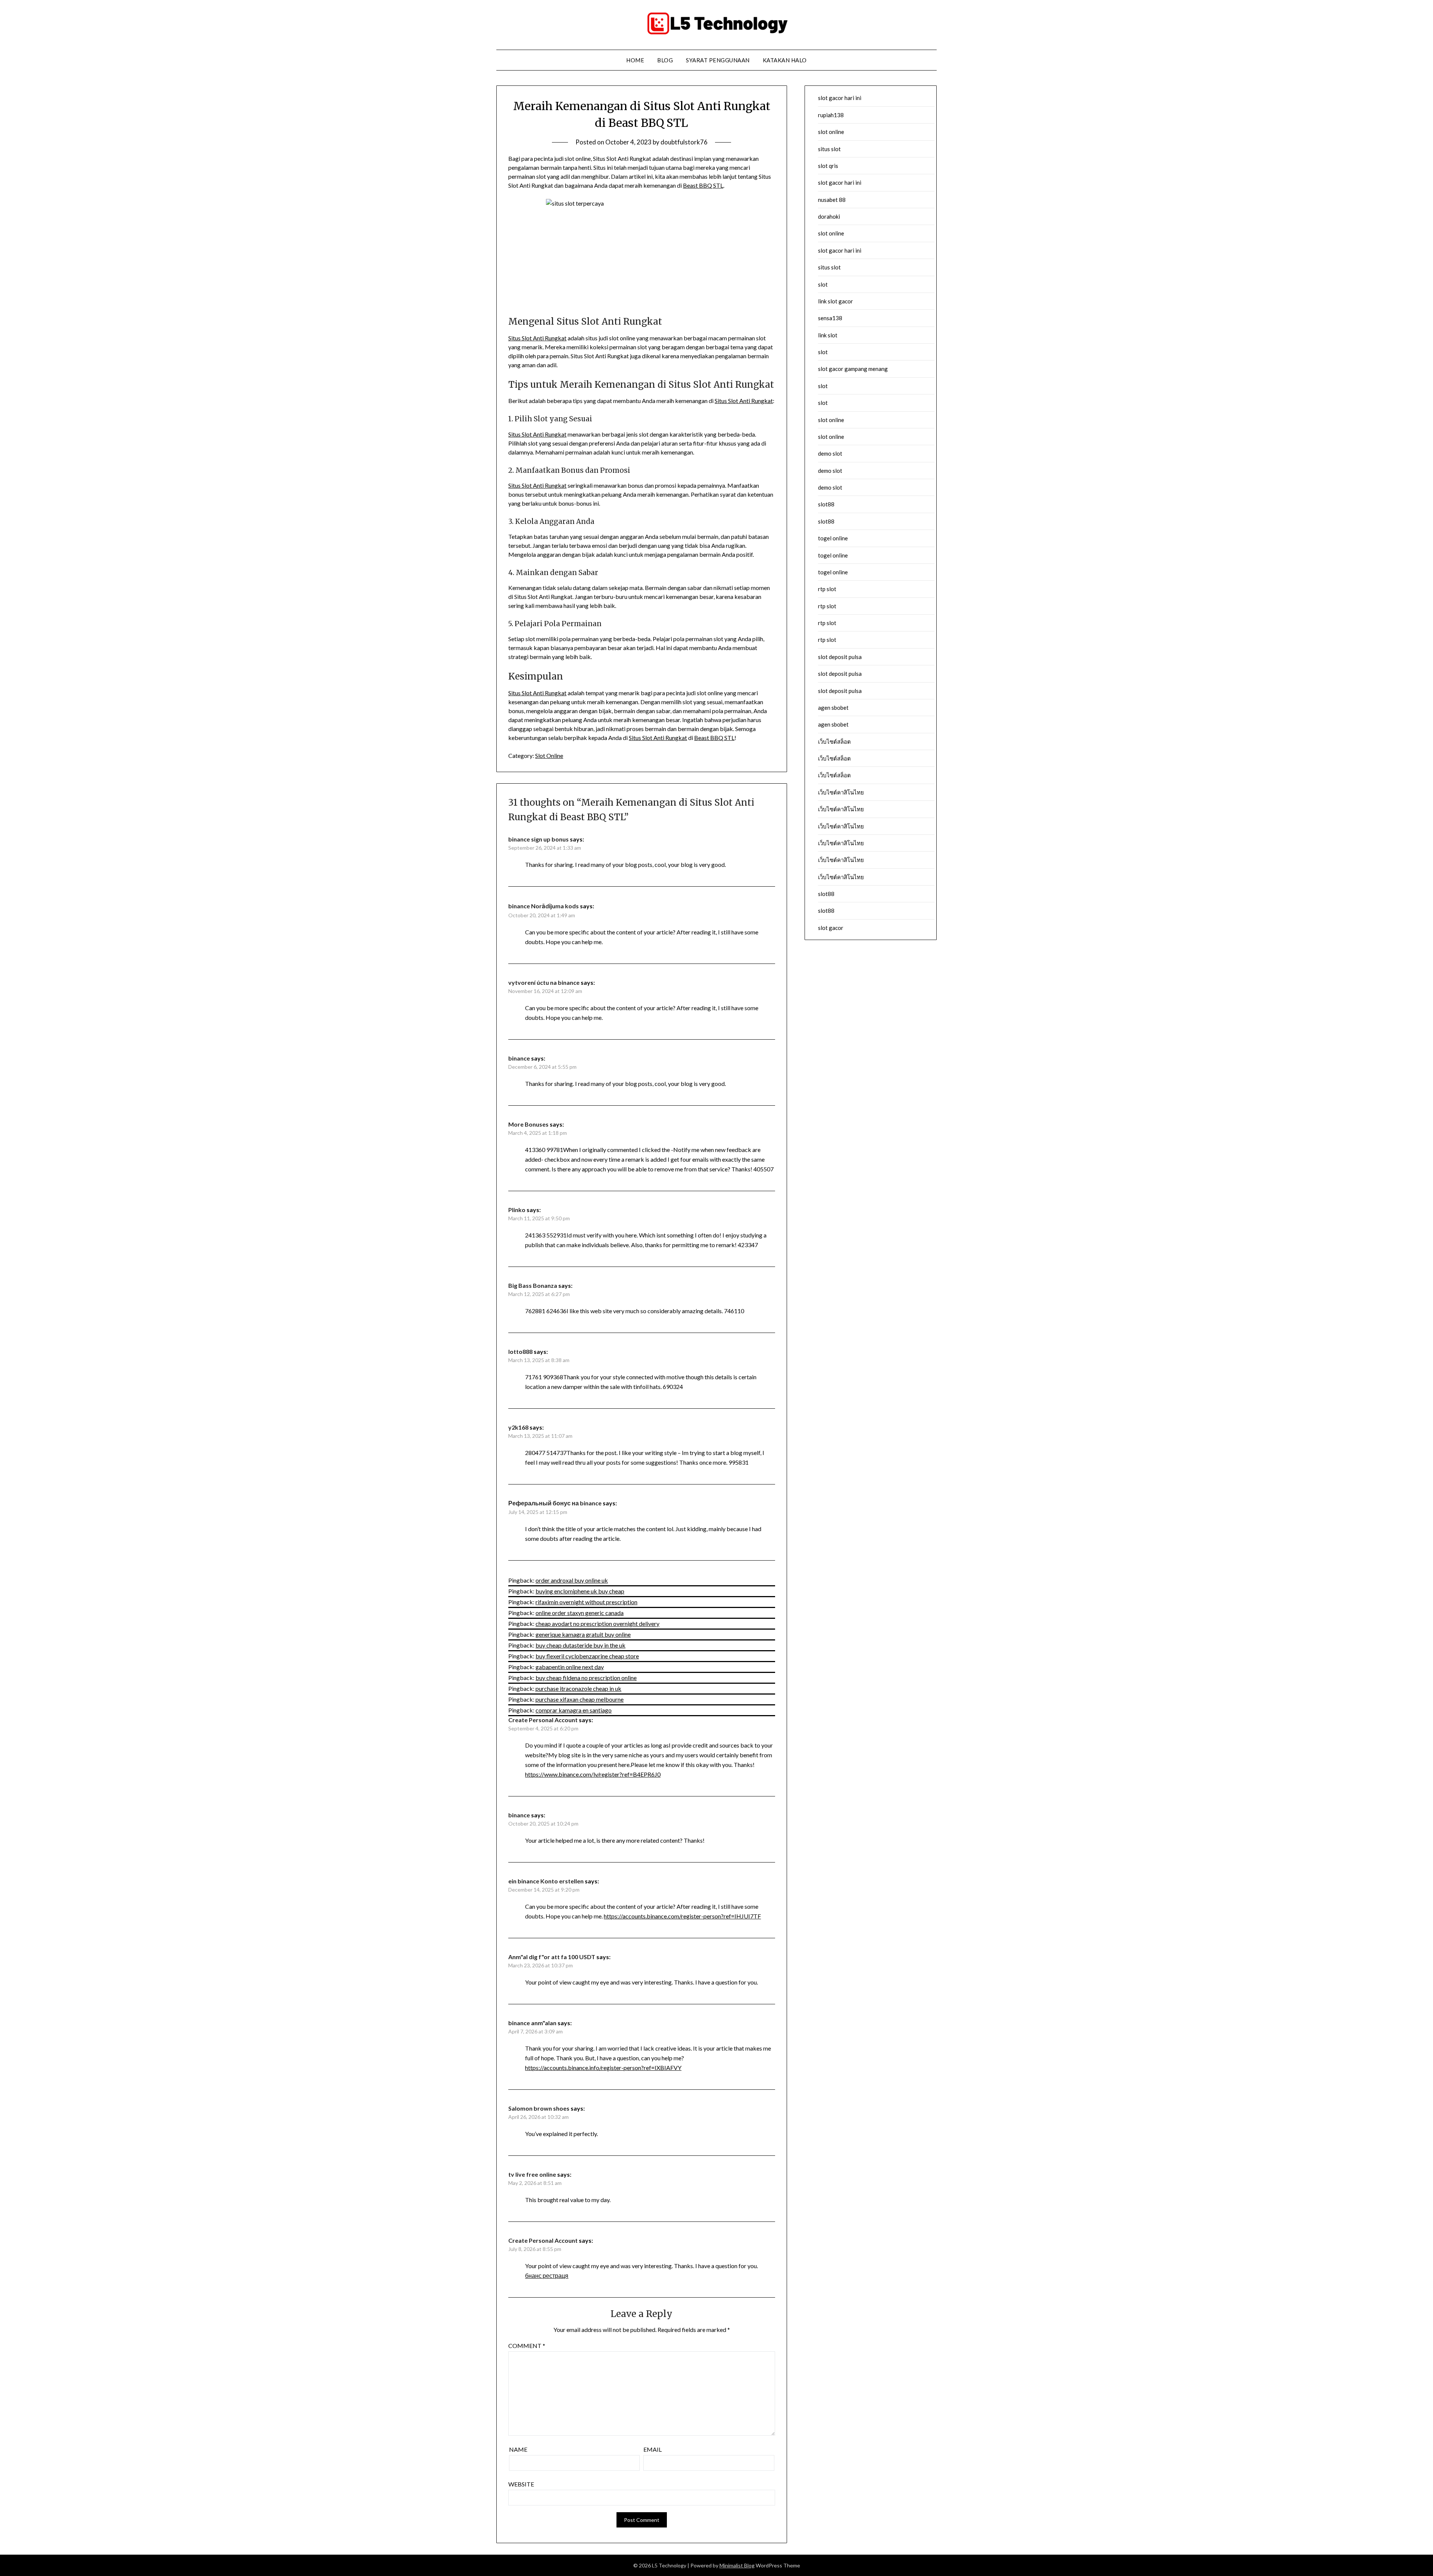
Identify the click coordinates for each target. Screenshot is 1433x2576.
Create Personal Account (543, 1720)
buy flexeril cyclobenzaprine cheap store (587, 1656)
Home (635, 60)
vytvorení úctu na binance (544, 982)
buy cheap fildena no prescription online (586, 1678)
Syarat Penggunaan (718, 60)
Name (518, 2449)
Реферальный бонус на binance (555, 1503)
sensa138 (830, 318)
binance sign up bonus (538, 839)
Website (521, 2484)
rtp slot (827, 589)
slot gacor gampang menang (853, 369)
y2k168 (518, 1427)
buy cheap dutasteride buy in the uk (580, 1645)
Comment (527, 2346)
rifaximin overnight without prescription (586, 1602)
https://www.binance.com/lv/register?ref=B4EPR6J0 (593, 1774)
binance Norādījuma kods (544, 906)
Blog (665, 60)
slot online (831, 132)
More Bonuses (528, 1124)
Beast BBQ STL (703, 185)
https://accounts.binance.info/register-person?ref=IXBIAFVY (603, 2068)
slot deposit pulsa (840, 657)
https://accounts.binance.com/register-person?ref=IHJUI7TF (682, 1916)
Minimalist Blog (737, 2565)
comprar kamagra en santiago (574, 1710)
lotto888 (520, 1351)
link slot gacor (836, 301)
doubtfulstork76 (684, 142)
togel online (833, 538)
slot (823, 284)
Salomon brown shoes (539, 2108)
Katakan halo (785, 60)
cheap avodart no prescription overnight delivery (597, 1623)
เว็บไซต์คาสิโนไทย (841, 792)
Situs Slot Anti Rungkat (537, 338)
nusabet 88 (832, 200)
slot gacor (831, 928)
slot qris (828, 166)
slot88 (826, 504)
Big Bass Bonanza (533, 1285)
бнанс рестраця (547, 2275)
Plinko (517, 1210)
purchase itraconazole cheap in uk (578, 1688)
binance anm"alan (532, 2023)
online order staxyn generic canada (580, 1613)
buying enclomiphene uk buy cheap (580, 1591)
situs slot (829, 149)
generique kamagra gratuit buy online (583, 1634)
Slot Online (549, 755)
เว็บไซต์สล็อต (834, 741)
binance (519, 1058)
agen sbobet (833, 708)
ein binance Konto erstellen (546, 1881)
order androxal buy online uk (572, 1580)
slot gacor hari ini (840, 98)
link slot (828, 335)
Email (653, 2449)
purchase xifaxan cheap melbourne (580, 1699)
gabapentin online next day (570, 1667)
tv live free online (532, 2174)
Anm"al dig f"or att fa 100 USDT (552, 1957)
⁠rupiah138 (831, 115)
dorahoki (829, 216)
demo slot (830, 453)
